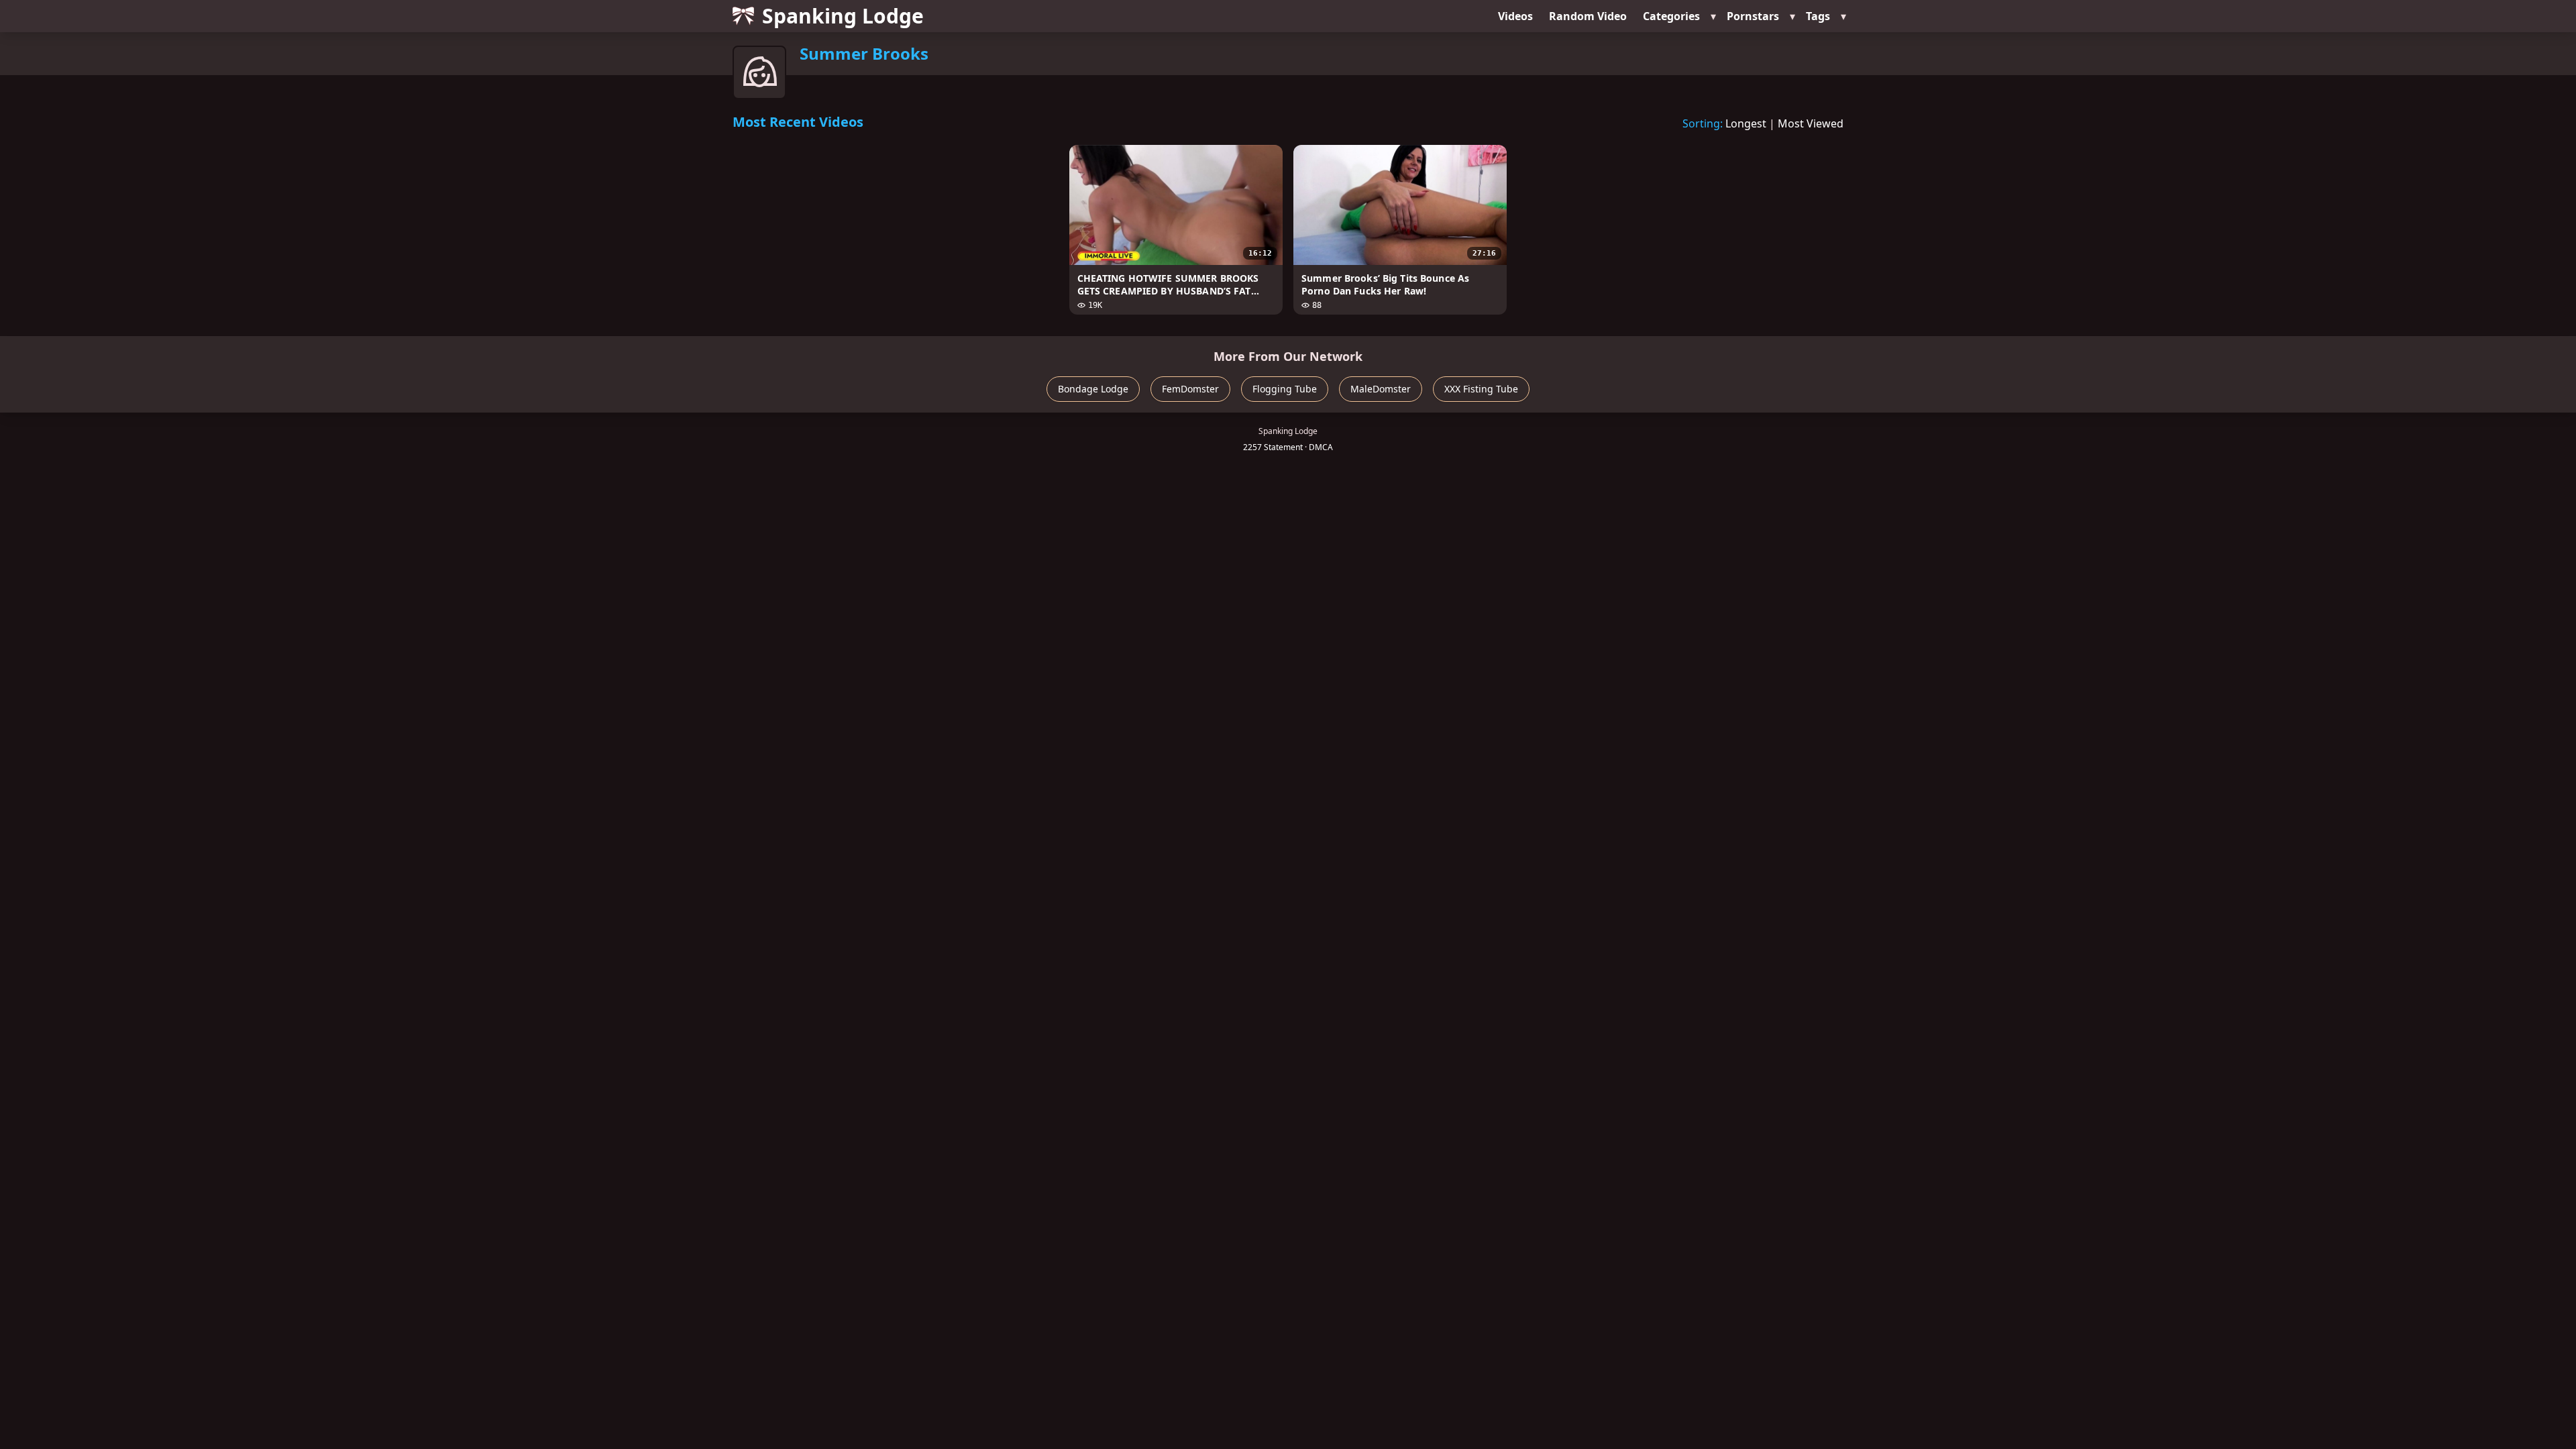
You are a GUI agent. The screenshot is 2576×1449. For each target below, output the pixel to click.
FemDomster (1190, 389)
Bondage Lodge (1093, 389)
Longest (1746, 123)
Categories (1671, 16)
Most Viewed (1811, 123)
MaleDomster (1381, 389)
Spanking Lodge (843, 16)
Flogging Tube (1285, 389)
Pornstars (1753, 16)
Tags (1818, 16)
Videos (1515, 16)
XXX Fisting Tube (1481, 389)
